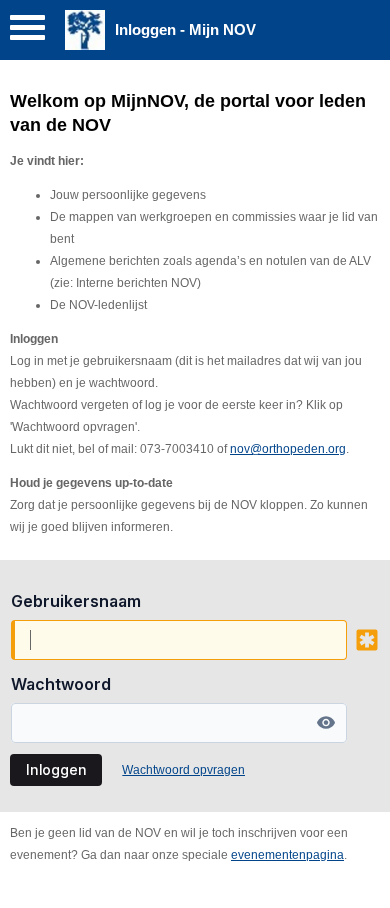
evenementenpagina (287, 855)
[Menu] (27, 32)
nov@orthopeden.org (288, 449)
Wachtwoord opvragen (183, 770)
